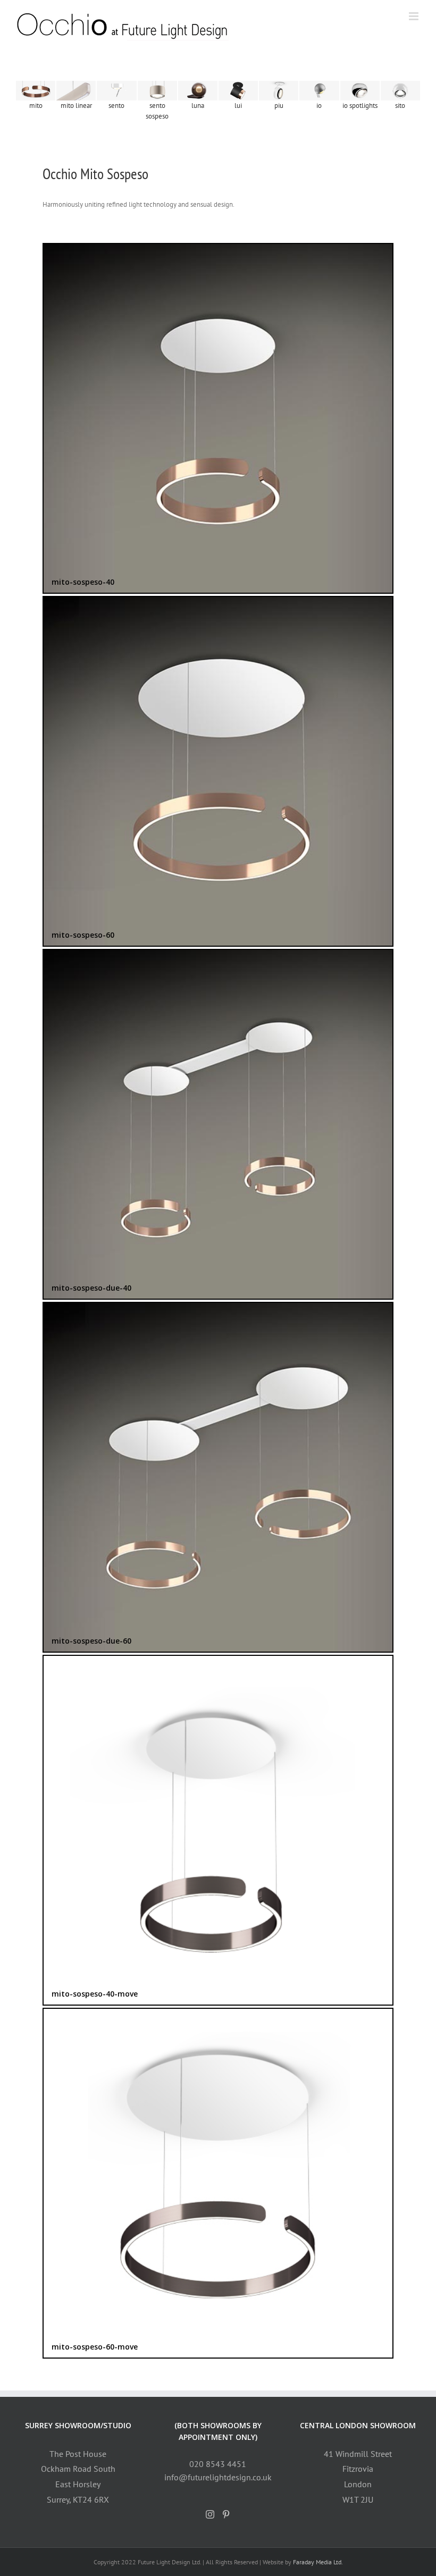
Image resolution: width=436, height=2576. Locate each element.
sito (400, 106)
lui (238, 106)
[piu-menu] (279, 84)
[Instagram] (210, 2514)
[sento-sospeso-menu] (157, 84)
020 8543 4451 (218, 2464)
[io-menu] (319, 84)
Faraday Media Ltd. (318, 2562)
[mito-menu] (36, 84)
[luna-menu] (198, 84)
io (319, 106)
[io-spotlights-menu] (360, 84)
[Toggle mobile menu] (414, 16)
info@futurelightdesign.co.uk (218, 2477)
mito (36, 106)
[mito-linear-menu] (76, 84)
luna (198, 106)
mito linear (76, 106)
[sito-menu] (400, 84)
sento (116, 106)
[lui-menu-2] (238, 84)
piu (279, 106)
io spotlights (360, 106)
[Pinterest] (226, 2514)
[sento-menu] (116, 84)
